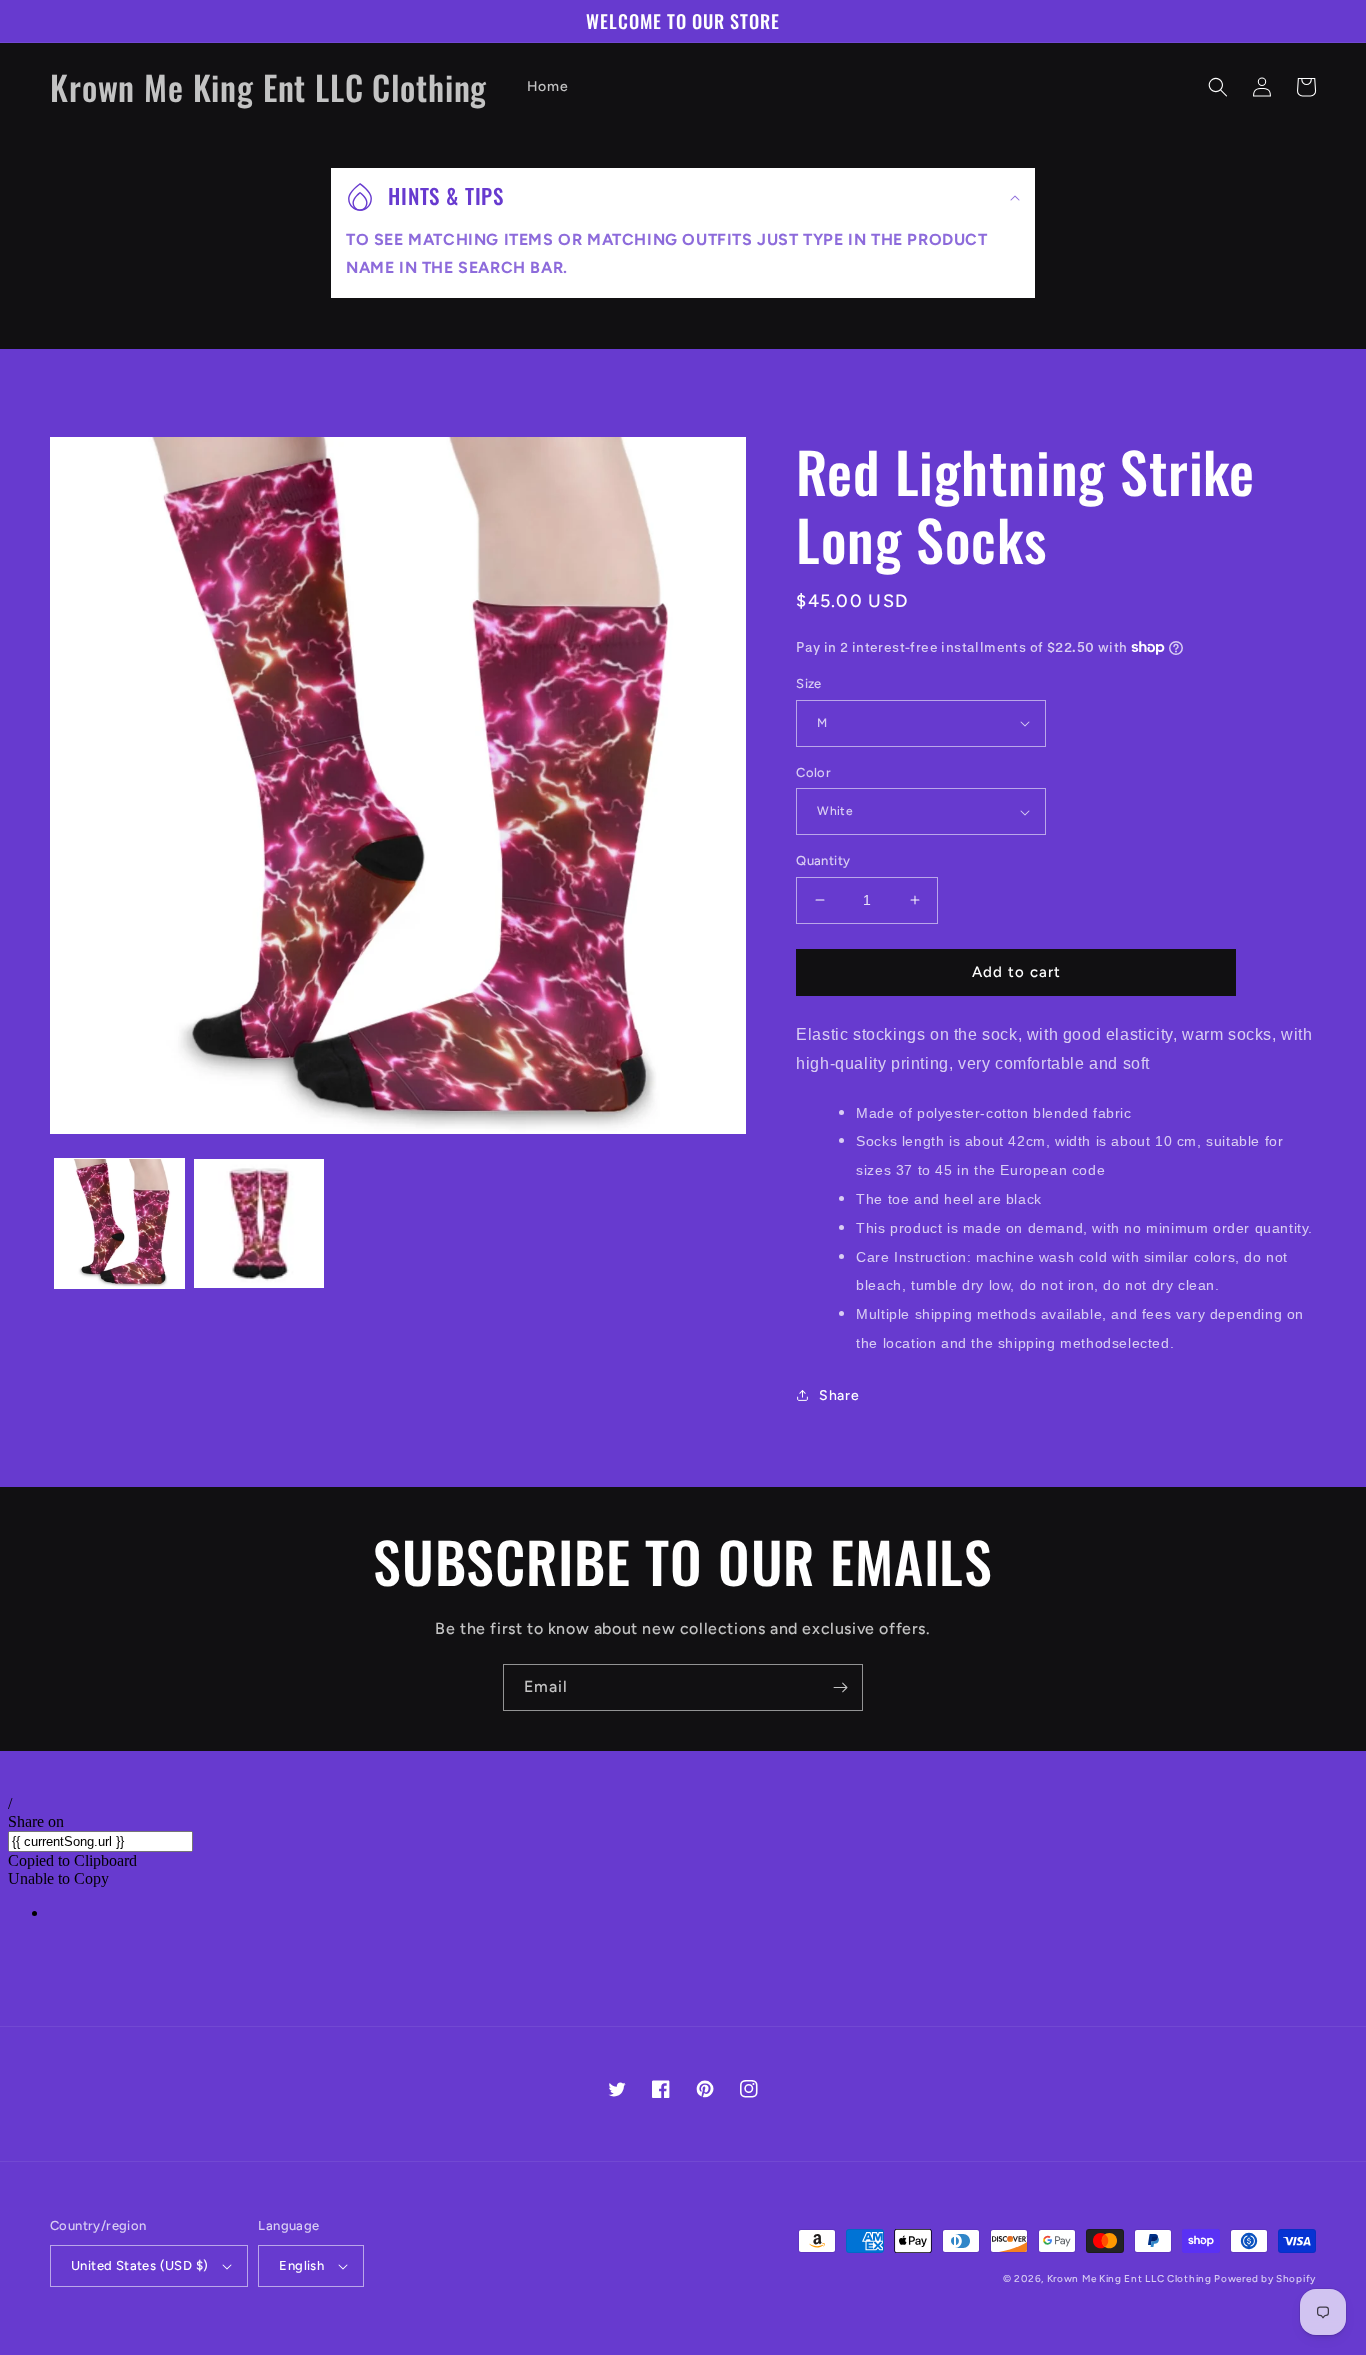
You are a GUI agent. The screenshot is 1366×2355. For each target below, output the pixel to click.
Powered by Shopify (1265, 2278)
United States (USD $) (139, 2265)
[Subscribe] (840, 1687)
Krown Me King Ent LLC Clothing (1131, 2278)
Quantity (823, 860)
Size (809, 683)
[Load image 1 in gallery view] (119, 1223)
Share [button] (839, 1395)
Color (813, 772)
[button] (1218, 87)
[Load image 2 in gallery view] (258, 1223)
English (301, 2265)
